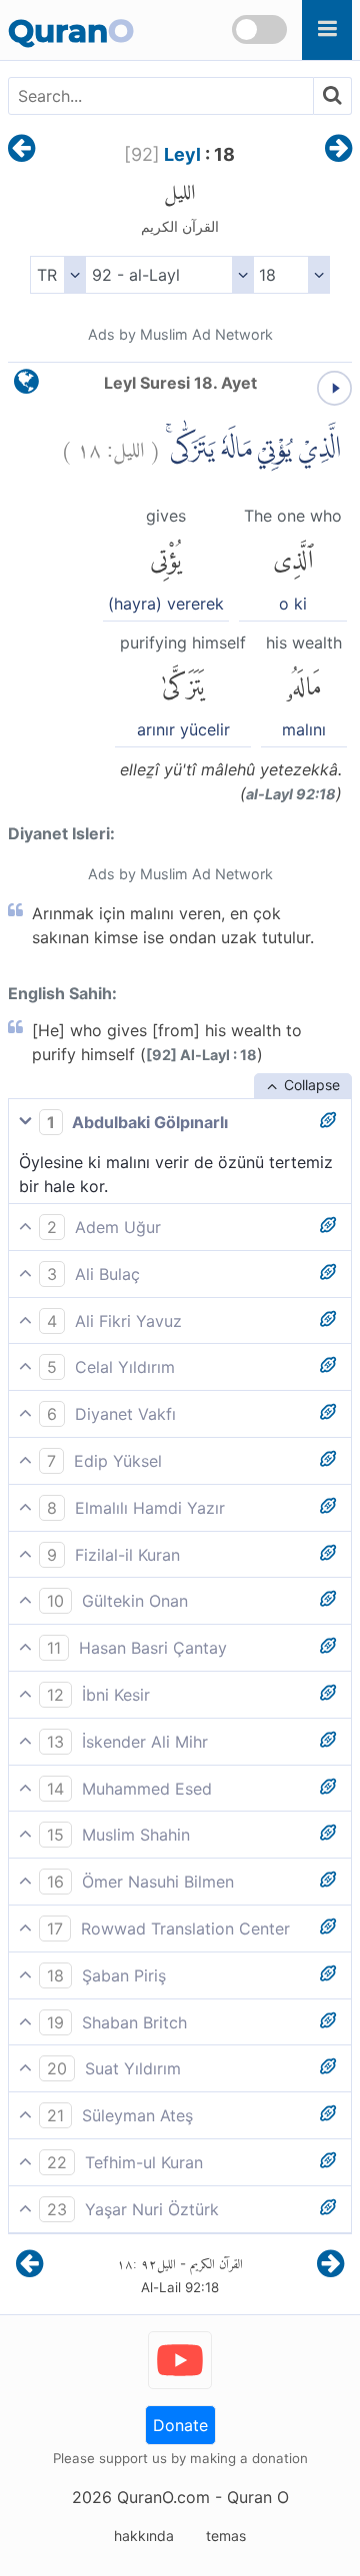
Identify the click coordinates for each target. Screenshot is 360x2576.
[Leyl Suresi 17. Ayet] (21, 150)
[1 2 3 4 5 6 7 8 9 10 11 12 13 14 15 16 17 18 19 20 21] (291, 275)
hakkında (144, 2536)
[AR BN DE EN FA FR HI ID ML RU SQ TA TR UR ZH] (57, 275)
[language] (26, 386)
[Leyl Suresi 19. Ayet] (338, 150)
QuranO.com (163, 2497)
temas (226, 2536)
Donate (180, 2425)
